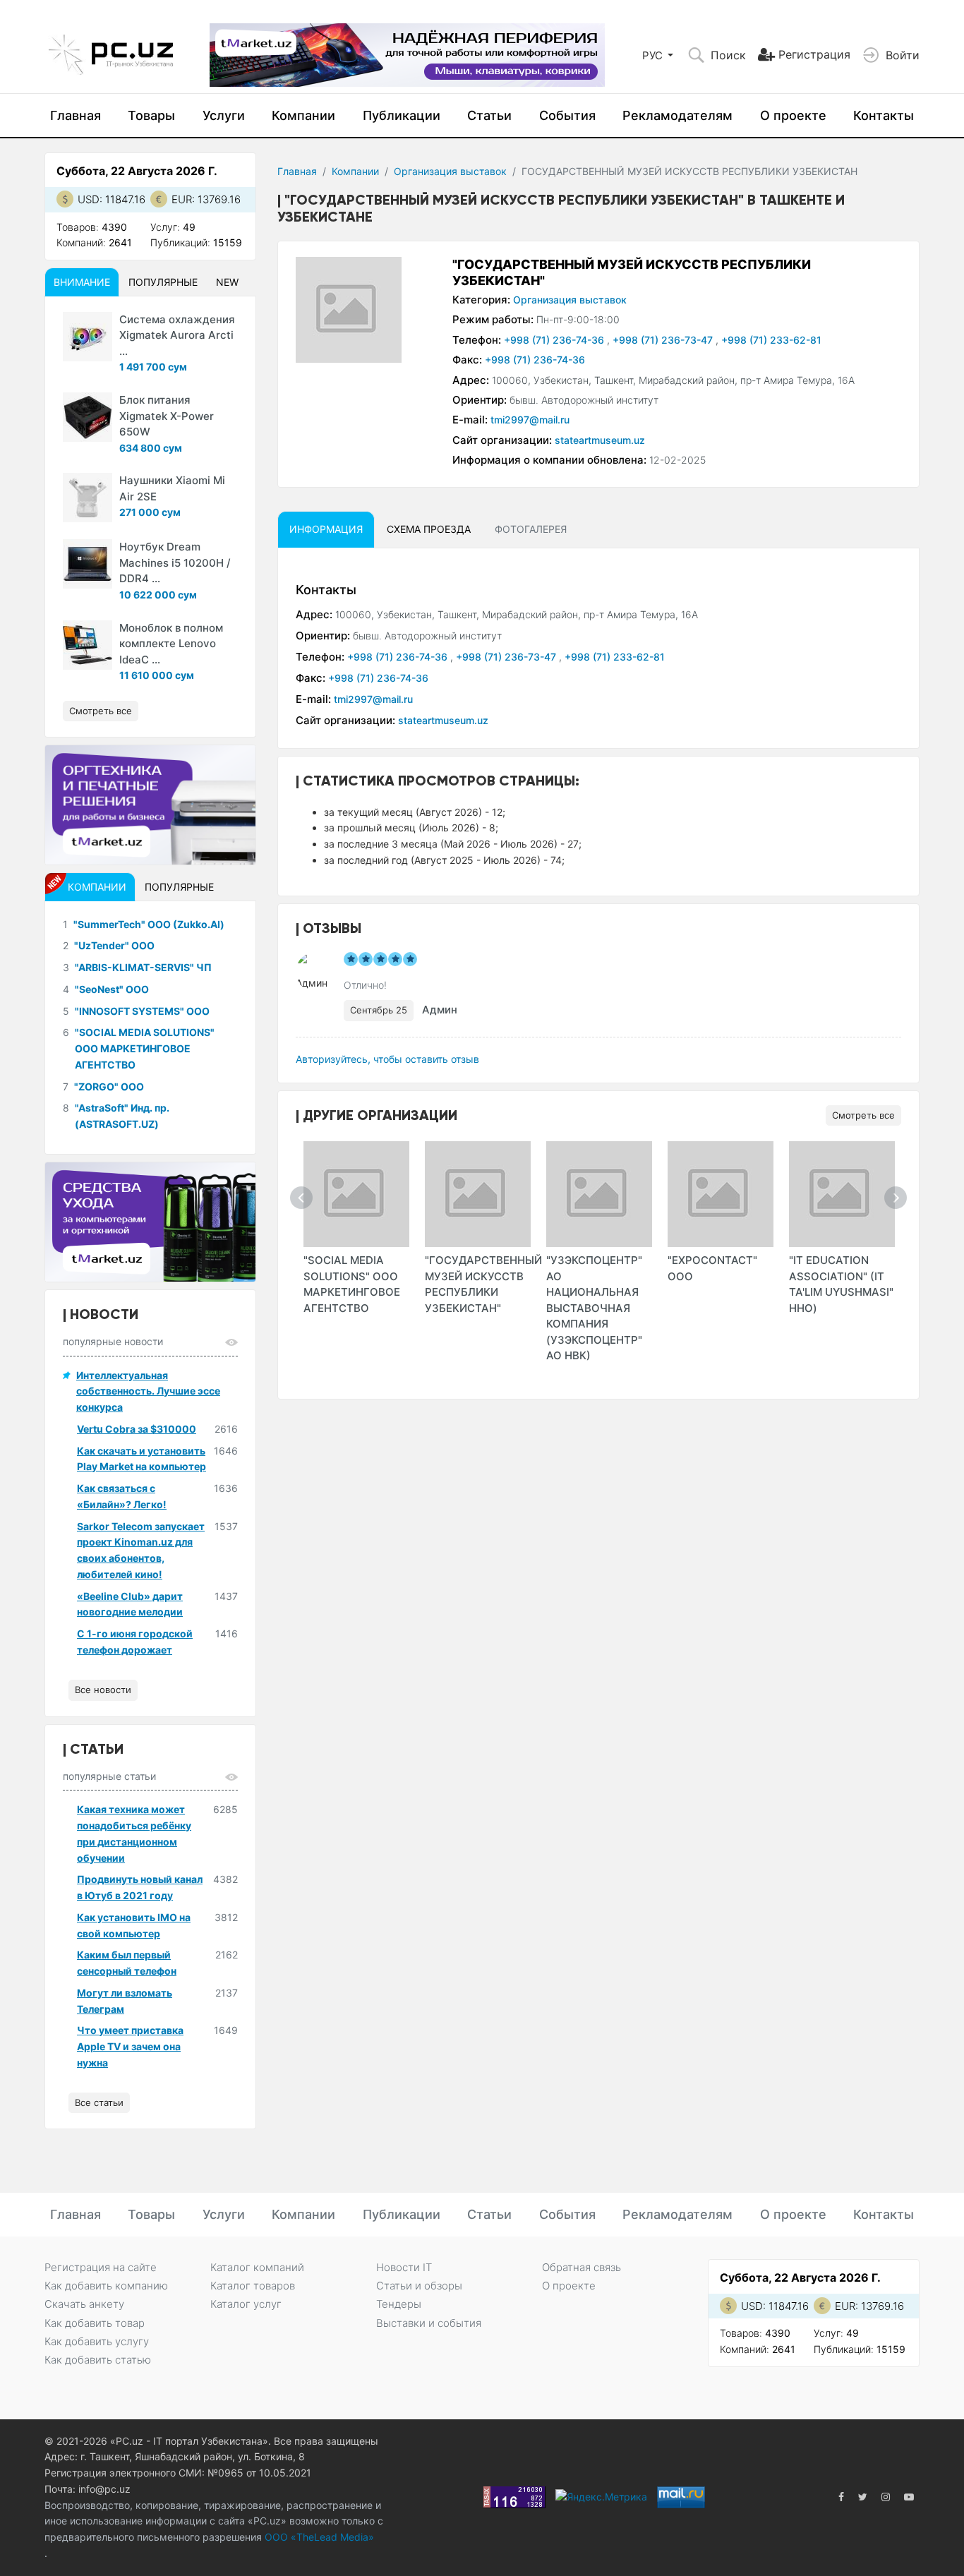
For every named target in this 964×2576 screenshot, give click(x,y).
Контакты (884, 115)
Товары (151, 115)
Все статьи (99, 2102)
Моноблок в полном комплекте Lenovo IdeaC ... (171, 644)
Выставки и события (429, 2323)
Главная (76, 115)
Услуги (224, 115)
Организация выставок (450, 171)
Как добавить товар (95, 2323)
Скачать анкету (84, 2304)
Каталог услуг (246, 2304)
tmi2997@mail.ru (530, 420)
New (227, 282)
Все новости (103, 1690)
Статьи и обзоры (419, 2286)
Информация (326, 529)
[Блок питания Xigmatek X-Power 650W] (88, 417)
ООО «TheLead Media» (318, 2537)
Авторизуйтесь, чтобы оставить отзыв (387, 1059)
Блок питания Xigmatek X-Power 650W (167, 416)
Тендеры (399, 2304)
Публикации (402, 115)
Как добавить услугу (97, 2341)
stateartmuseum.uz (600, 440)
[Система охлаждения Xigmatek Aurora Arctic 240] (88, 337)
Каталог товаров (253, 2286)
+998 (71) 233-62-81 (771, 340)
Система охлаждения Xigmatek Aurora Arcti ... (177, 335)
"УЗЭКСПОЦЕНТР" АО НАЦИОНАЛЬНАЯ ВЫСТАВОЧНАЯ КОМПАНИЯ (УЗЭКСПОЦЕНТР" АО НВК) (594, 1308)
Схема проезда (429, 529)
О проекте (793, 115)
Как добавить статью (98, 2360)
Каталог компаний (257, 2267)
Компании (303, 115)
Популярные (163, 282)
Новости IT (404, 2267)
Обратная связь (582, 2267)
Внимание (82, 282)
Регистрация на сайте (101, 2267)
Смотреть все (863, 1115)
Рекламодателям (677, 115)
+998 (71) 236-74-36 (555, 340)
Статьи (489, 115)
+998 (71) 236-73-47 (664, 340)
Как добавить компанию (106, 2286)
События (567, 115)
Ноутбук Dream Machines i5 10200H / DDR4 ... (175, 562)
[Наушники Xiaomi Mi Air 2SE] (88, 498)
